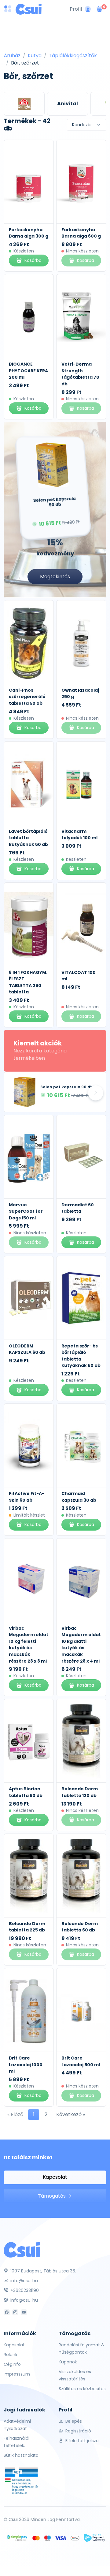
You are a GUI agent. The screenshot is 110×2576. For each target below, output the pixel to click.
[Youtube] (24, 2312)
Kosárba (33, 260)
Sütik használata (21, 2455)
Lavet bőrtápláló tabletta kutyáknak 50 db (28, 838)
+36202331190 (24, 2290)
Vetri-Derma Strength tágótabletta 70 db (80, 374)
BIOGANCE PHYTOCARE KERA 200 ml (28, 371)
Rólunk (11, 2355)
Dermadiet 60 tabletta (78, 1208)
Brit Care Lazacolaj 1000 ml (26, 2065)
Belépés (73, 2421)
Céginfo (12, 2364)
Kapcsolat (55, 2177)
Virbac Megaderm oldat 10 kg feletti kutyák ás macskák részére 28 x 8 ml (29, 1645)
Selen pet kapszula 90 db (67, 1087)
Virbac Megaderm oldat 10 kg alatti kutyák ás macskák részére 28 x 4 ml (81, 1645)
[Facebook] (7, 2312)
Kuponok (68, 2362)
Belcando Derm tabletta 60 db (80, 1927)
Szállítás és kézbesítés (82, 2389)
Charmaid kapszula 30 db (79, 1497)
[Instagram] (15, 2312)
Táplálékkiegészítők (73, 56)
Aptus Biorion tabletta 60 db (26, 1792)
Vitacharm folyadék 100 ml (79, 835)
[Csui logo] (29, 9)
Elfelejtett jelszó (81, 2441)
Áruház (12, 56)
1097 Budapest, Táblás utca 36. (43, 2271)
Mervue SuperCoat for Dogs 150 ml (26, 1211)
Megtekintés (55, 577)
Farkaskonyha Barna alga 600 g (81, 233)
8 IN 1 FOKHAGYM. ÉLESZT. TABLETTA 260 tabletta (28, 982)
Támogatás (52, 2196)
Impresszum (17, 2374)
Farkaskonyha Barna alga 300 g (29, 233)
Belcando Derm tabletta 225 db (27, 1927)
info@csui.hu (24, 2281)
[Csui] (22, 2249)
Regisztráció (78, 2431)
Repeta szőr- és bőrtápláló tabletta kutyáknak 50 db (81, 1356)
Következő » (71, 2114)
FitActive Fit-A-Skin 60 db (27, 1497)
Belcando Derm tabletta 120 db (80, 1792)
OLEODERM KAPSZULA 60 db (27, 1349)
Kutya (35, 56)
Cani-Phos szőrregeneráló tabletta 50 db (27, 697)
